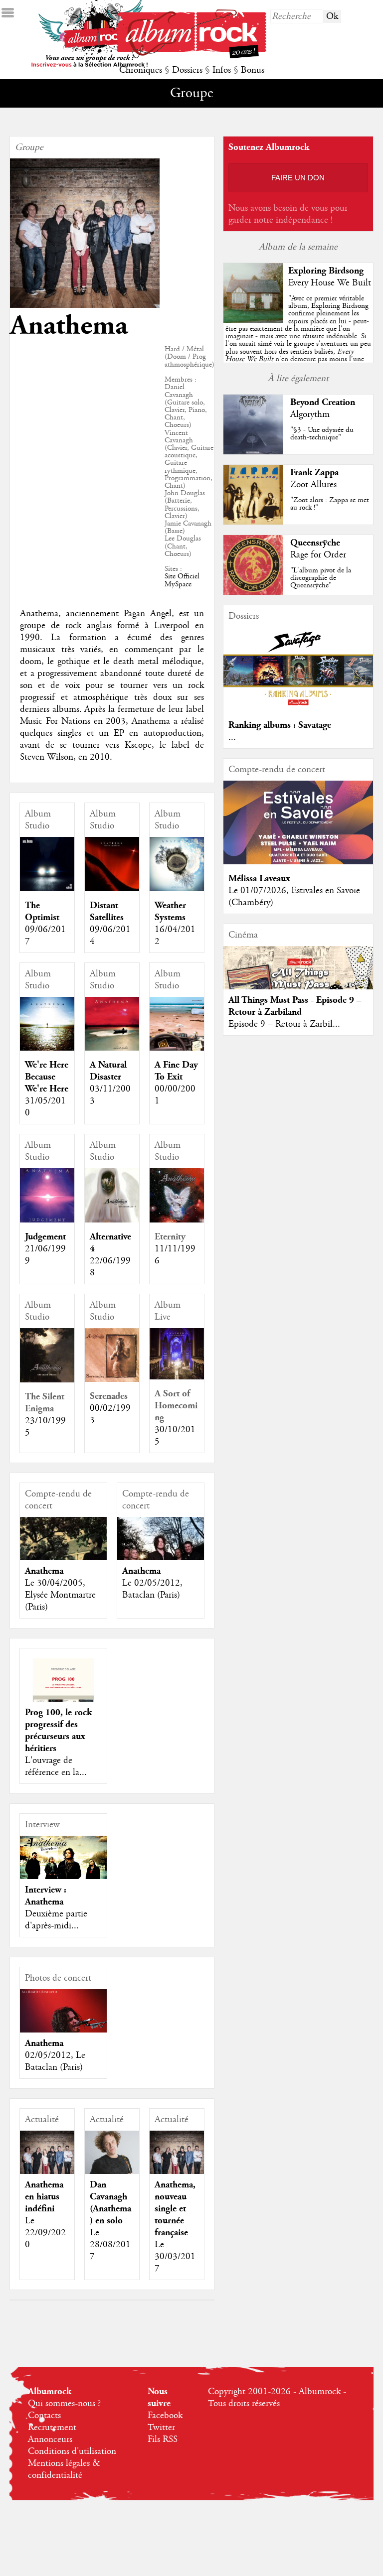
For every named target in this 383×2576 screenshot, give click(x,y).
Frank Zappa (314, 473)
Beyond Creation (323, 402)
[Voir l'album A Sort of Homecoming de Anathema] (177, 1377)
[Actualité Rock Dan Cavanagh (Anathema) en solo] (112, 2158)
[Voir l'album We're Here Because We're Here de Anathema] (47, 1048)
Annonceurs (50, 2440)
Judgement (45, 1237)
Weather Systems (170, 911)
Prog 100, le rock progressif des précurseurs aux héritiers (58, 1730)
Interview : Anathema (46, 1896)
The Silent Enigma (45, 1403)
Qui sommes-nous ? (64, 2404)
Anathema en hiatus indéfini (44, 2197)
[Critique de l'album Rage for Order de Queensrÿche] (253, 592)
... (232, 737)
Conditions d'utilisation (72, 2451)
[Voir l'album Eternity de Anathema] (177, 1220)
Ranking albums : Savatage (280, 725)
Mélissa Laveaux (259, 879)
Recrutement (52, 2428)
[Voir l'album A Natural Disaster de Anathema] (112, 1048)
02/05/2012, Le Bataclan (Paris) (55, 2061)
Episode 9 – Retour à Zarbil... (284, 1024)
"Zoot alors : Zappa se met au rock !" (330, 504)
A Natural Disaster (108, 1071)
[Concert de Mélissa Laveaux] (298, 862)
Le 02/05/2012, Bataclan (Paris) (152, 1589)
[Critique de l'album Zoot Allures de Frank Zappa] (253, 522)
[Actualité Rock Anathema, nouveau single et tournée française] (177, 2158)
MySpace (178, 584)
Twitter (161, 2428)
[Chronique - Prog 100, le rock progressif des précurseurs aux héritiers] (63, 1702)
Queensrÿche (315, 543)
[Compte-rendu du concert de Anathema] (63, 1560)
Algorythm (310, 414)
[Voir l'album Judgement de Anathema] (47, 1220)
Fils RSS (163, 2440)
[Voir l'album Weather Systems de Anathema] (177, 889)
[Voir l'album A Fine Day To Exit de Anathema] (177, 1048)
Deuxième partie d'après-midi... (56, 1920)
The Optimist (42, 911)
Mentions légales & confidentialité (64, 2469)
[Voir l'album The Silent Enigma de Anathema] (47, 1380)
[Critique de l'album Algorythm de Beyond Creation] (253, 452)
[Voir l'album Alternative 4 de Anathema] (112, 1220)
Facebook (165, 2416)
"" (298, 340)
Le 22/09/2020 (45, 2233)
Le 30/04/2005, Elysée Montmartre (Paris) (60, 1595)
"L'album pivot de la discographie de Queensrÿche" (321, 578)
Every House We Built (330, 283)
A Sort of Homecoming (176, 1406)
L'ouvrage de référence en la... (56, 1766)
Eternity (170, 1237)
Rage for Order (318, 555)
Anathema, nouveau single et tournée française (175, 2209)
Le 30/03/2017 (175, 2257)
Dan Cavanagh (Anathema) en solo (110, 2203)
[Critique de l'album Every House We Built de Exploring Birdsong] (253, 320)
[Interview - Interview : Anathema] (63, 1857)
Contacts (44, 2416)
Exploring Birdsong (326, 271)
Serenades (109, 1396)
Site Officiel (182, 576)
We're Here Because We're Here (47, 1077)
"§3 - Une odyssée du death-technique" (322, 434)
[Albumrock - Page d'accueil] (191, 56)
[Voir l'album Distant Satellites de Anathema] (112, 889)
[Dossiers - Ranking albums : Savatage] (298, 708)
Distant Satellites (107, 911)
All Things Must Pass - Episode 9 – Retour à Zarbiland (295, 1006)
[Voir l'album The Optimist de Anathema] (47, 889)
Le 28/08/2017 (110, 2245)
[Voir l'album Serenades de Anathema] (112, 1379)
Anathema (44, 1571)
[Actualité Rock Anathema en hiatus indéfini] (47, 2158)
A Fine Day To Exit (176, 1071)
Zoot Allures (313, 485)
